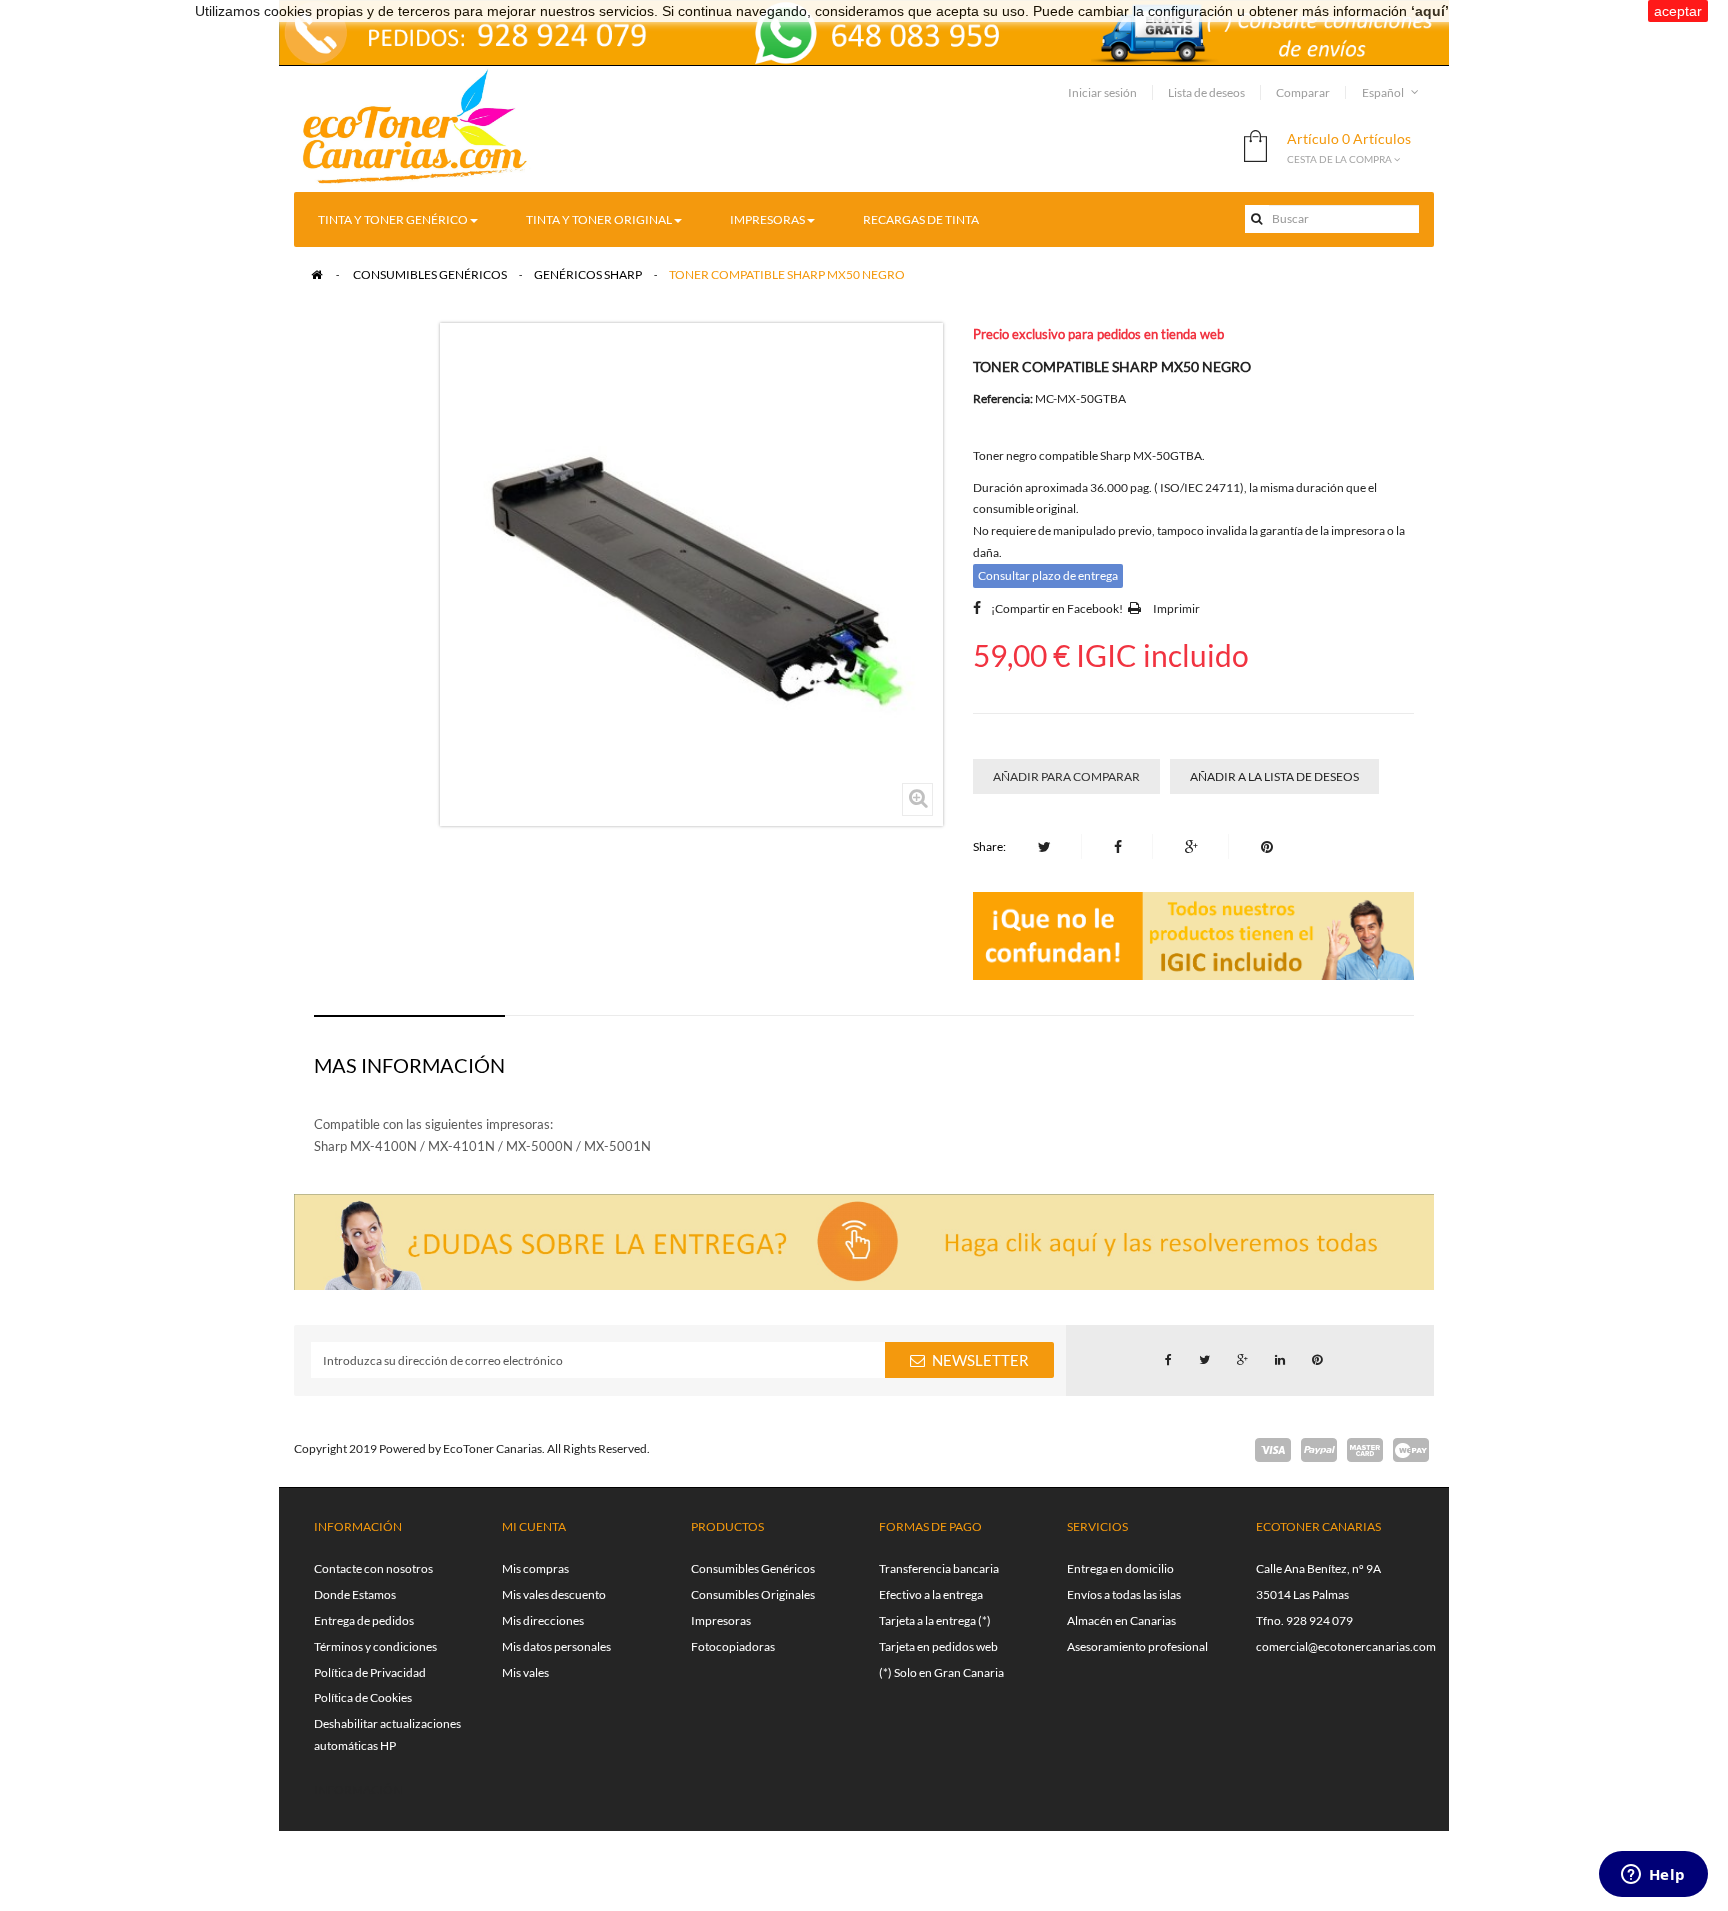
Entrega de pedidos (364, 1620)
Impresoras (721, 1620)
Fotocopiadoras (733, 1646)
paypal (1319, 1450)
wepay (1411, 1450)
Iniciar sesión (1102, 92)
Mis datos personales (556, 1646)
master (1365, 1450)
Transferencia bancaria (939, 1568)
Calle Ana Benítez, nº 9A (1318, 1568)
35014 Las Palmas (1302, 1594)
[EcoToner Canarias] (415, 127)
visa (1273, 1450)
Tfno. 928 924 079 (1304, 1620)
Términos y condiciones (375, 1646)
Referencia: (1003, 398)
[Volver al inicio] (316, 274)
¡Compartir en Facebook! (1057, 608)
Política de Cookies (363, 1697)
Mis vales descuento (554, 1594)
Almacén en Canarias (1121, 1620)
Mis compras (535, 1568)
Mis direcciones (543, 1620)
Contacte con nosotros (373, 1568)
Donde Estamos (355, 1594)
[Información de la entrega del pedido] (864, 30)
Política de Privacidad (370, 1672)
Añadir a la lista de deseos (1274, 776)
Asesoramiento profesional (1137, 1646)
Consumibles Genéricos (753, 1568)
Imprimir (1176, 608)
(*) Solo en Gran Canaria (941, 1672)
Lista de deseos (1206, 92)
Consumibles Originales (753, 1594)
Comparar (1303, 92)
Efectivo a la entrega (931, 1594)
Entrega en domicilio (1120, 1568)
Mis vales (525, 1672)
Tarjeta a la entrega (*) (935, 1620)
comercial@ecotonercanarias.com (1346, 1646)
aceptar (1678, 11)
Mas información (409, 1065)
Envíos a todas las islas (1124, 1594)
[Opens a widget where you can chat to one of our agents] (1653, 1876)
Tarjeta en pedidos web (938, 1646)
